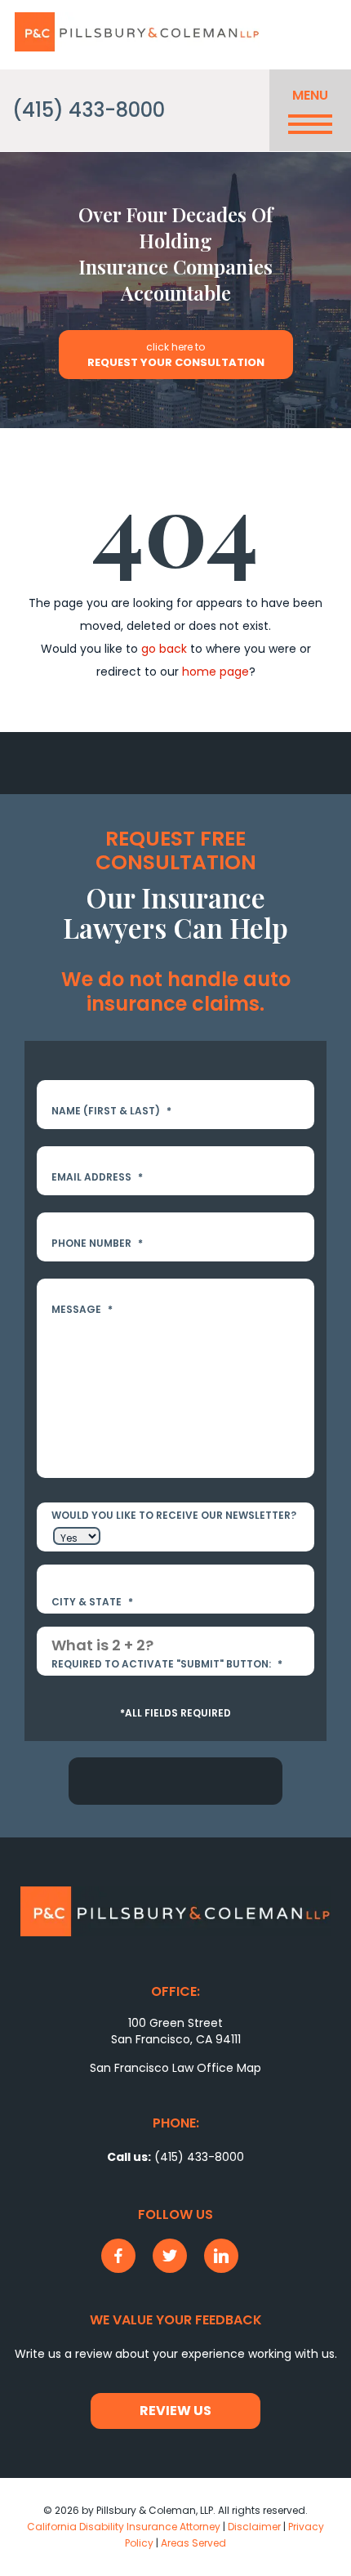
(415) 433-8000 (89, 110)
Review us (175, 2411)
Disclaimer (254, 2527)
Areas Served (193, 2543)
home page (215, 672)
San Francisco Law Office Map (175, 2068)
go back (164, 649)
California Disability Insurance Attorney (124, 2527)
